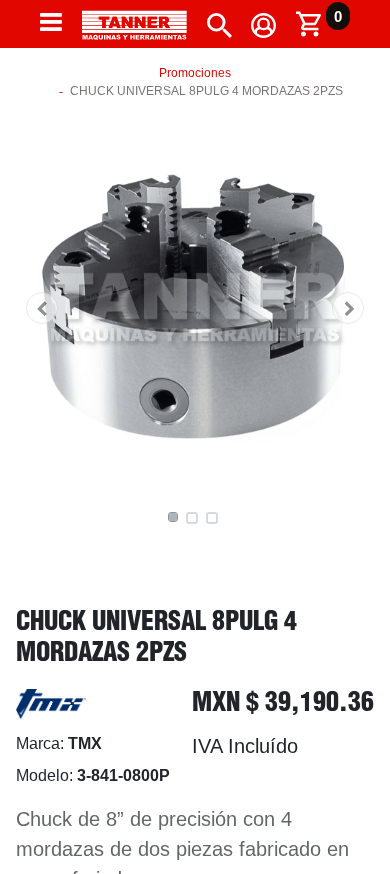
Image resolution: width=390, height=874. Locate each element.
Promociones (195, 73)
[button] (42, 308)
